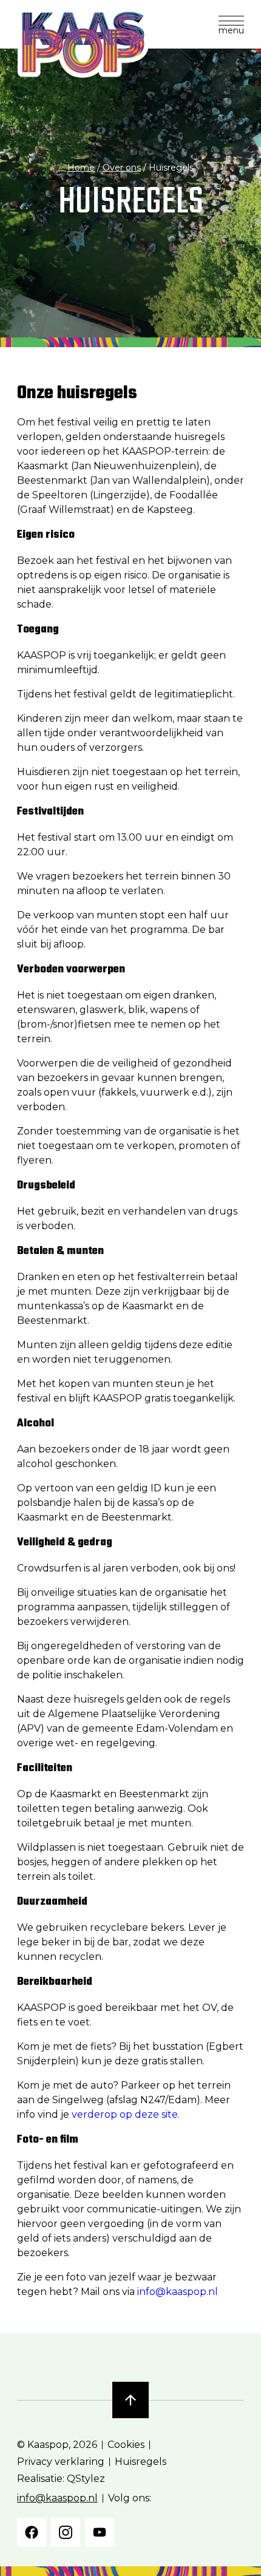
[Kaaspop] (83, 42)
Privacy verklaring (61, 2462)
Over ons (122, 168)
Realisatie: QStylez (61, 2479)
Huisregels (141, 2462)
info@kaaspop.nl (178, 2292)
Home (81, 168)
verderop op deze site (125, 2114)
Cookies (126, 2445)
